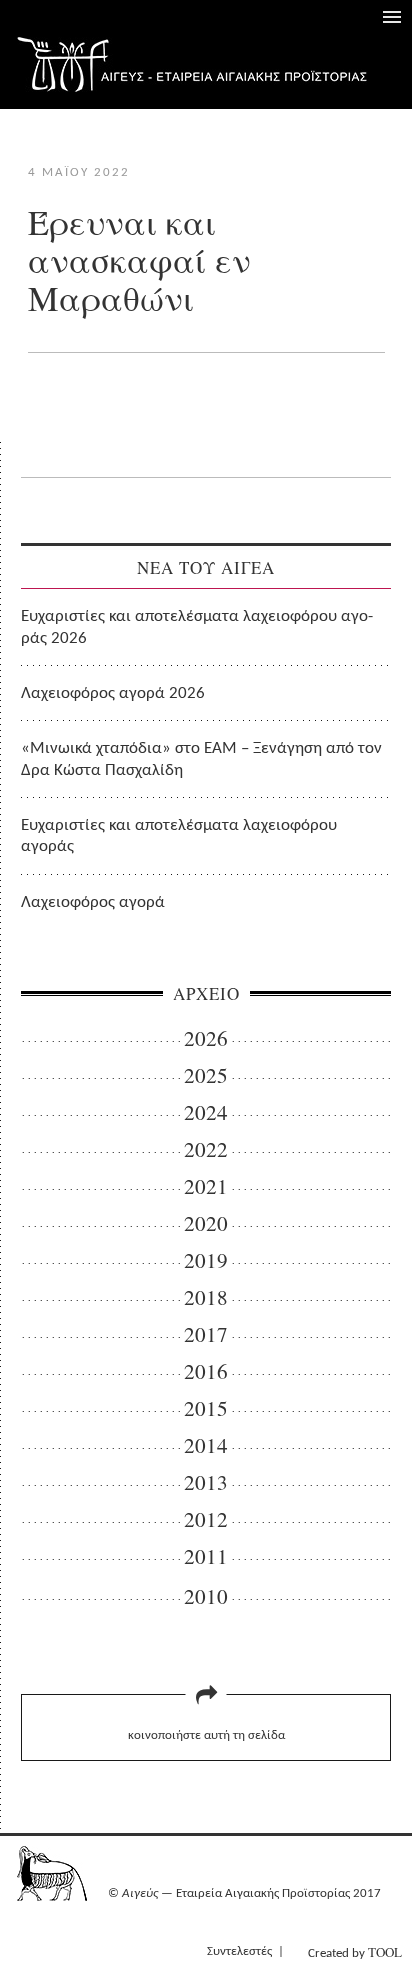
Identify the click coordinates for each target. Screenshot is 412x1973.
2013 (206, 1482)
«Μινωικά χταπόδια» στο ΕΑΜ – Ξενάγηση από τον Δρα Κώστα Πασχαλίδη (201, 759)
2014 (206, 1445)
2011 (206, 1556)
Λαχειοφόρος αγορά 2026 (113, 693)
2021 (206, 1186)
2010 (206, 1596)
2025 (206, 1075)
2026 (206, 1038)
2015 (206, 1408)
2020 (206, 1223)
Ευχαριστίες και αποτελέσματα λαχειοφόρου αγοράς (179, 836)
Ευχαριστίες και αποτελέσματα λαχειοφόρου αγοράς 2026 (197, 627)
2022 (206, 1149)
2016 (206, 1371)
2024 (206, 1112)
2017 (206, 1334)
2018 (206, 1297)
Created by (355, 1952)
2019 (206, 1260)
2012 (206, 1519)
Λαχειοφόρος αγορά (93, 902)
